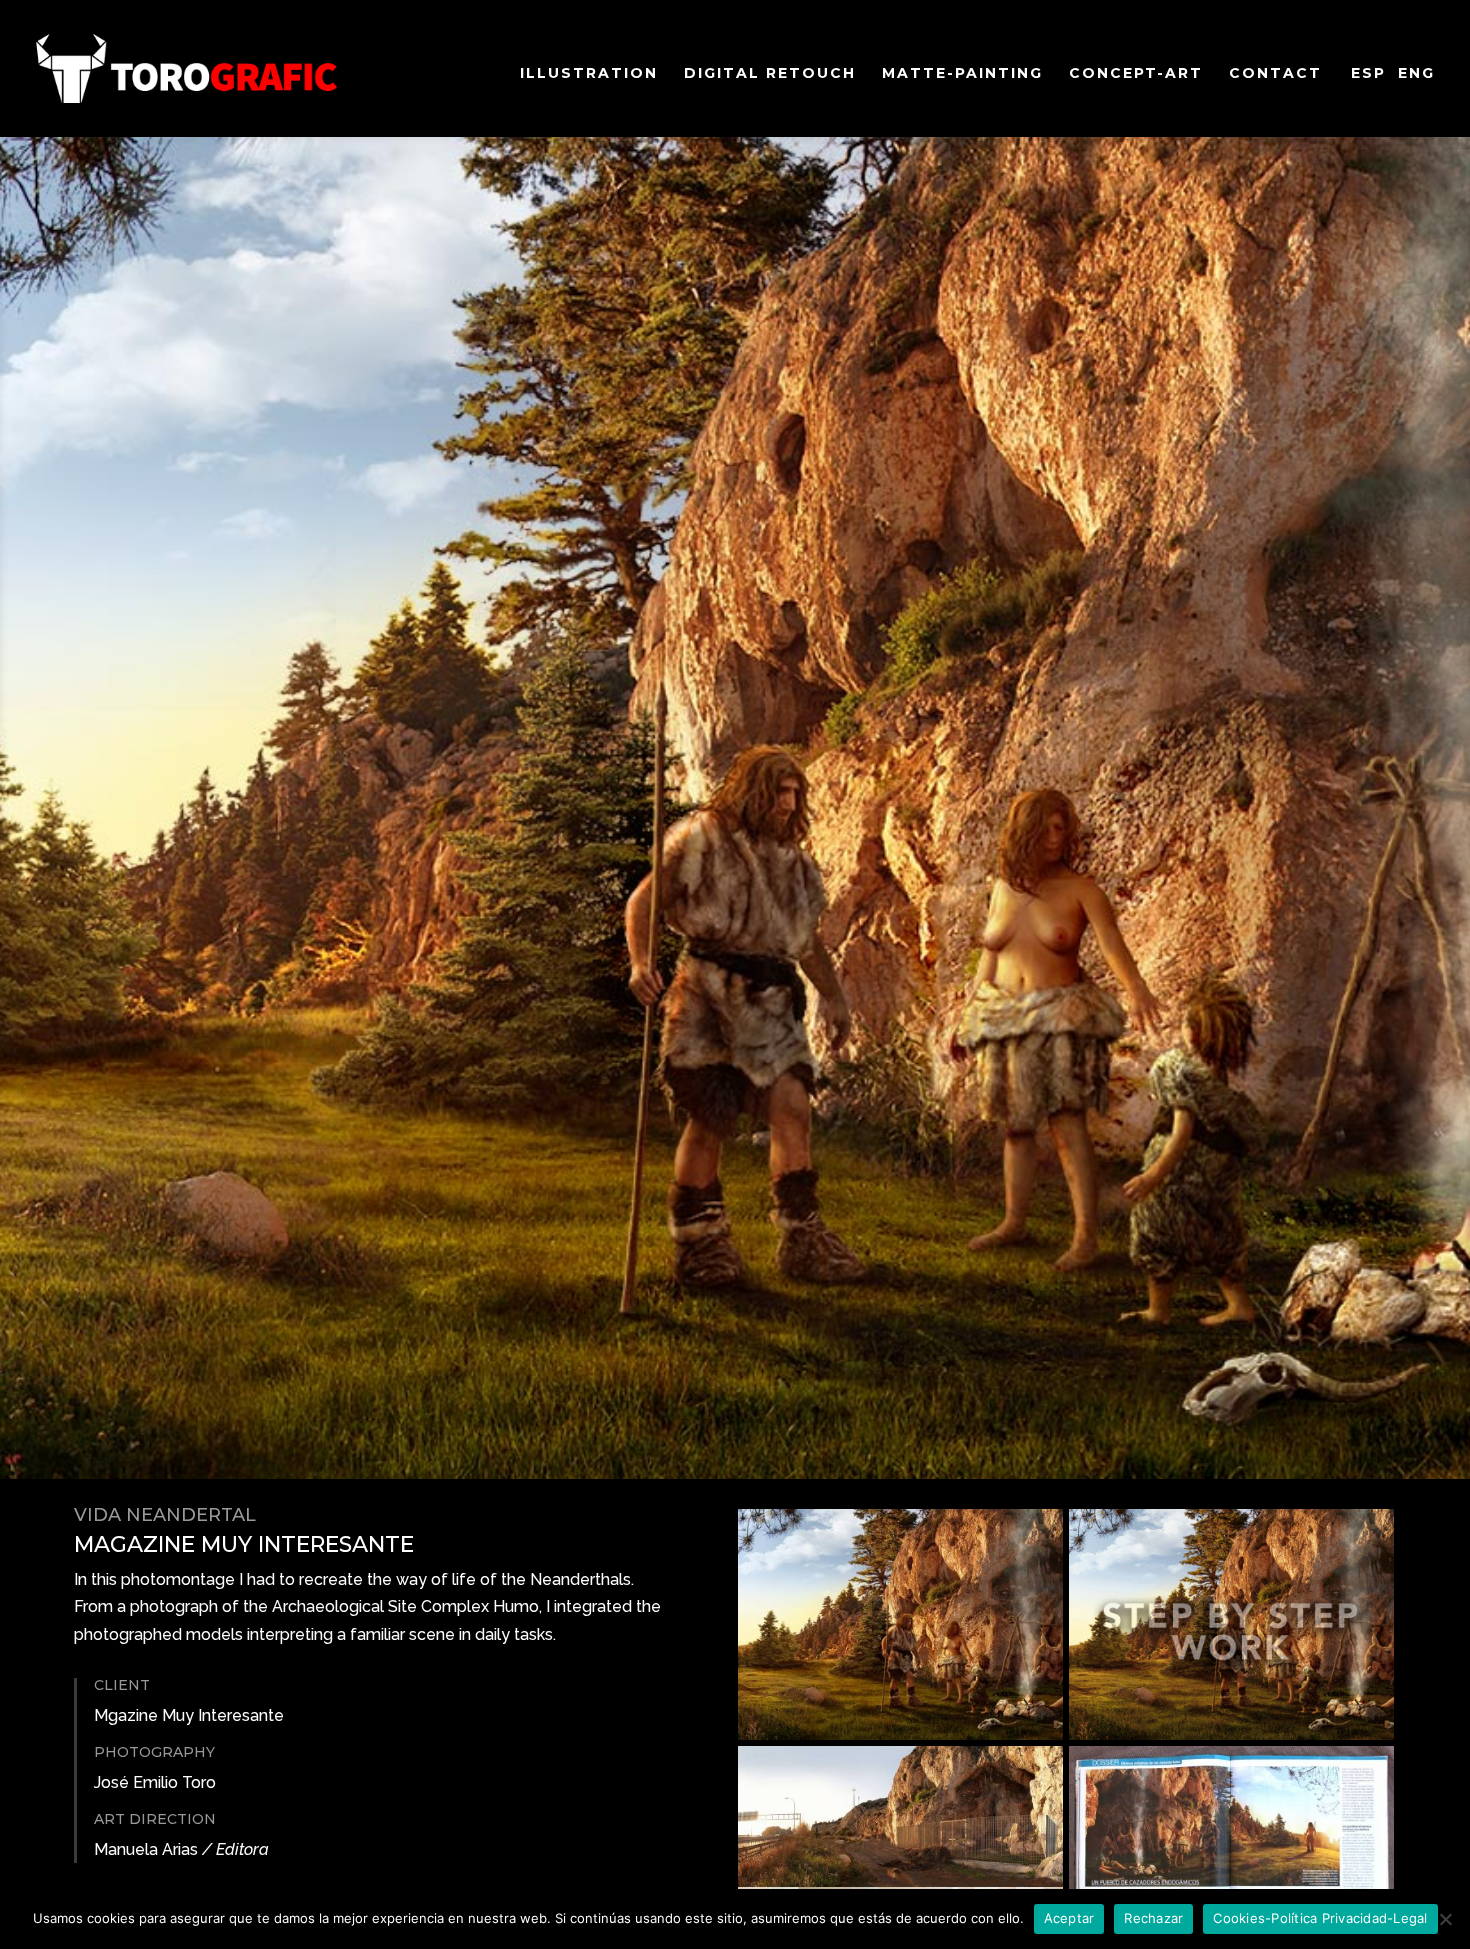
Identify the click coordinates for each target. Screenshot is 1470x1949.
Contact (1275, 74)
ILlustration (589, 74)
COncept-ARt (1136, 74)
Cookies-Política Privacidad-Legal (1320, 1918)
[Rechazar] (1445, 1919)
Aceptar (1069, 1918)
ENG (1416, 73)
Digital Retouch (770, 74)
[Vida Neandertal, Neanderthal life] (900, 1734)
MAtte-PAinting (962, 74)
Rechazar (1153, 1918)
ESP (1368, 73)
